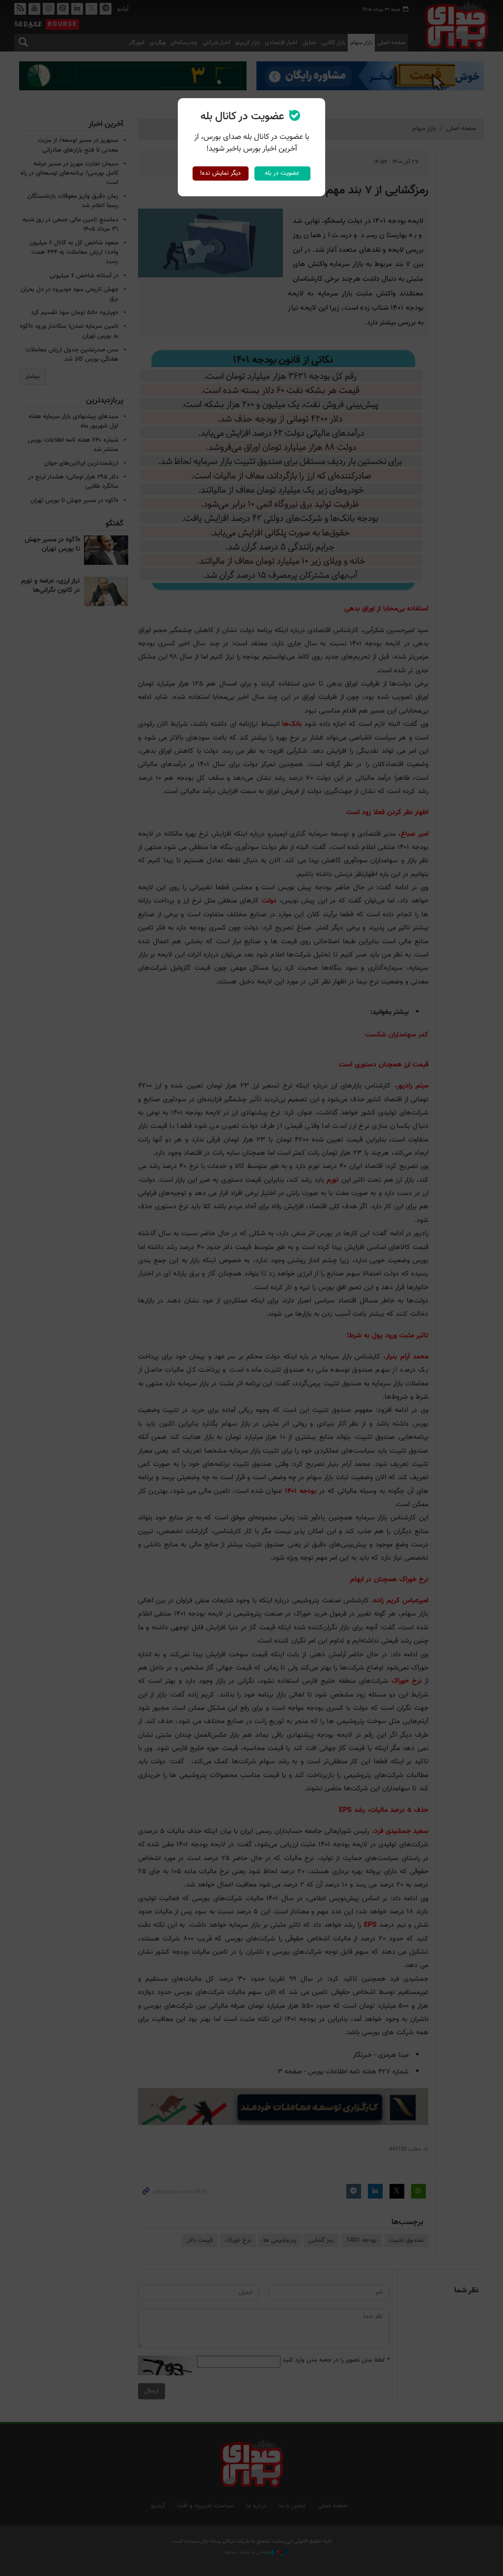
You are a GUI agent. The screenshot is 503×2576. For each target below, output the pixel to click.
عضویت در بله (282, 173)
